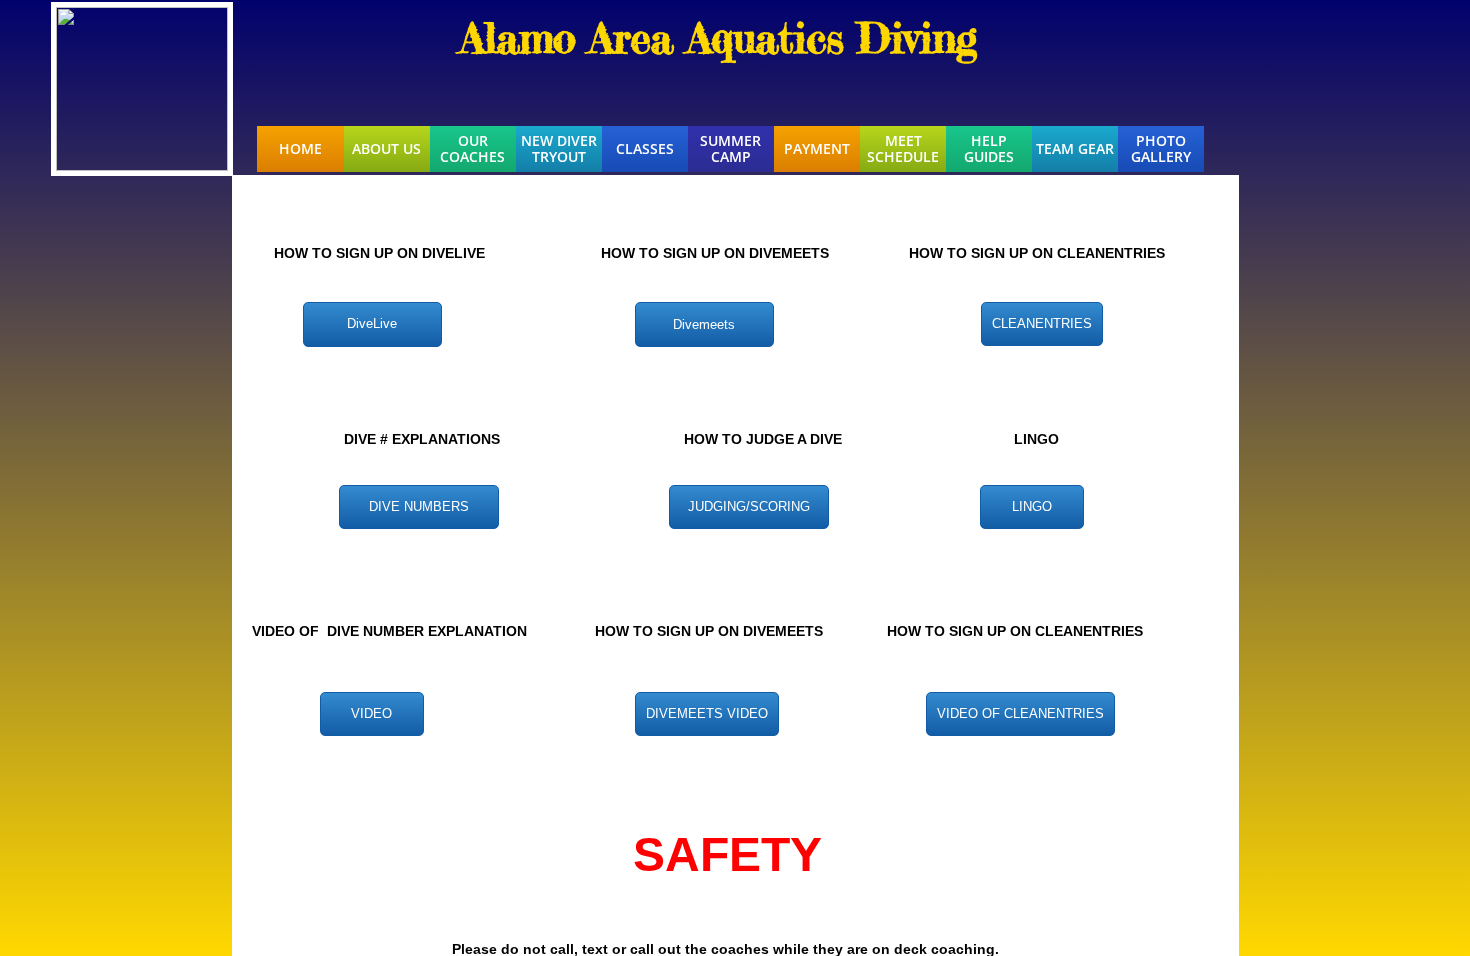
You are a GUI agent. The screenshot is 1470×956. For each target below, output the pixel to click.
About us (386, 149)
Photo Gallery (1161, 149)
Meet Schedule (903, 149)
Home (300, 149)
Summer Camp (730, 149)
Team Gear (1075, 149)
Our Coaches (472, 149)
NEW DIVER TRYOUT (559, 149)
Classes (645, 149)
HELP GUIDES (989, 149)
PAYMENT (817, 149)
